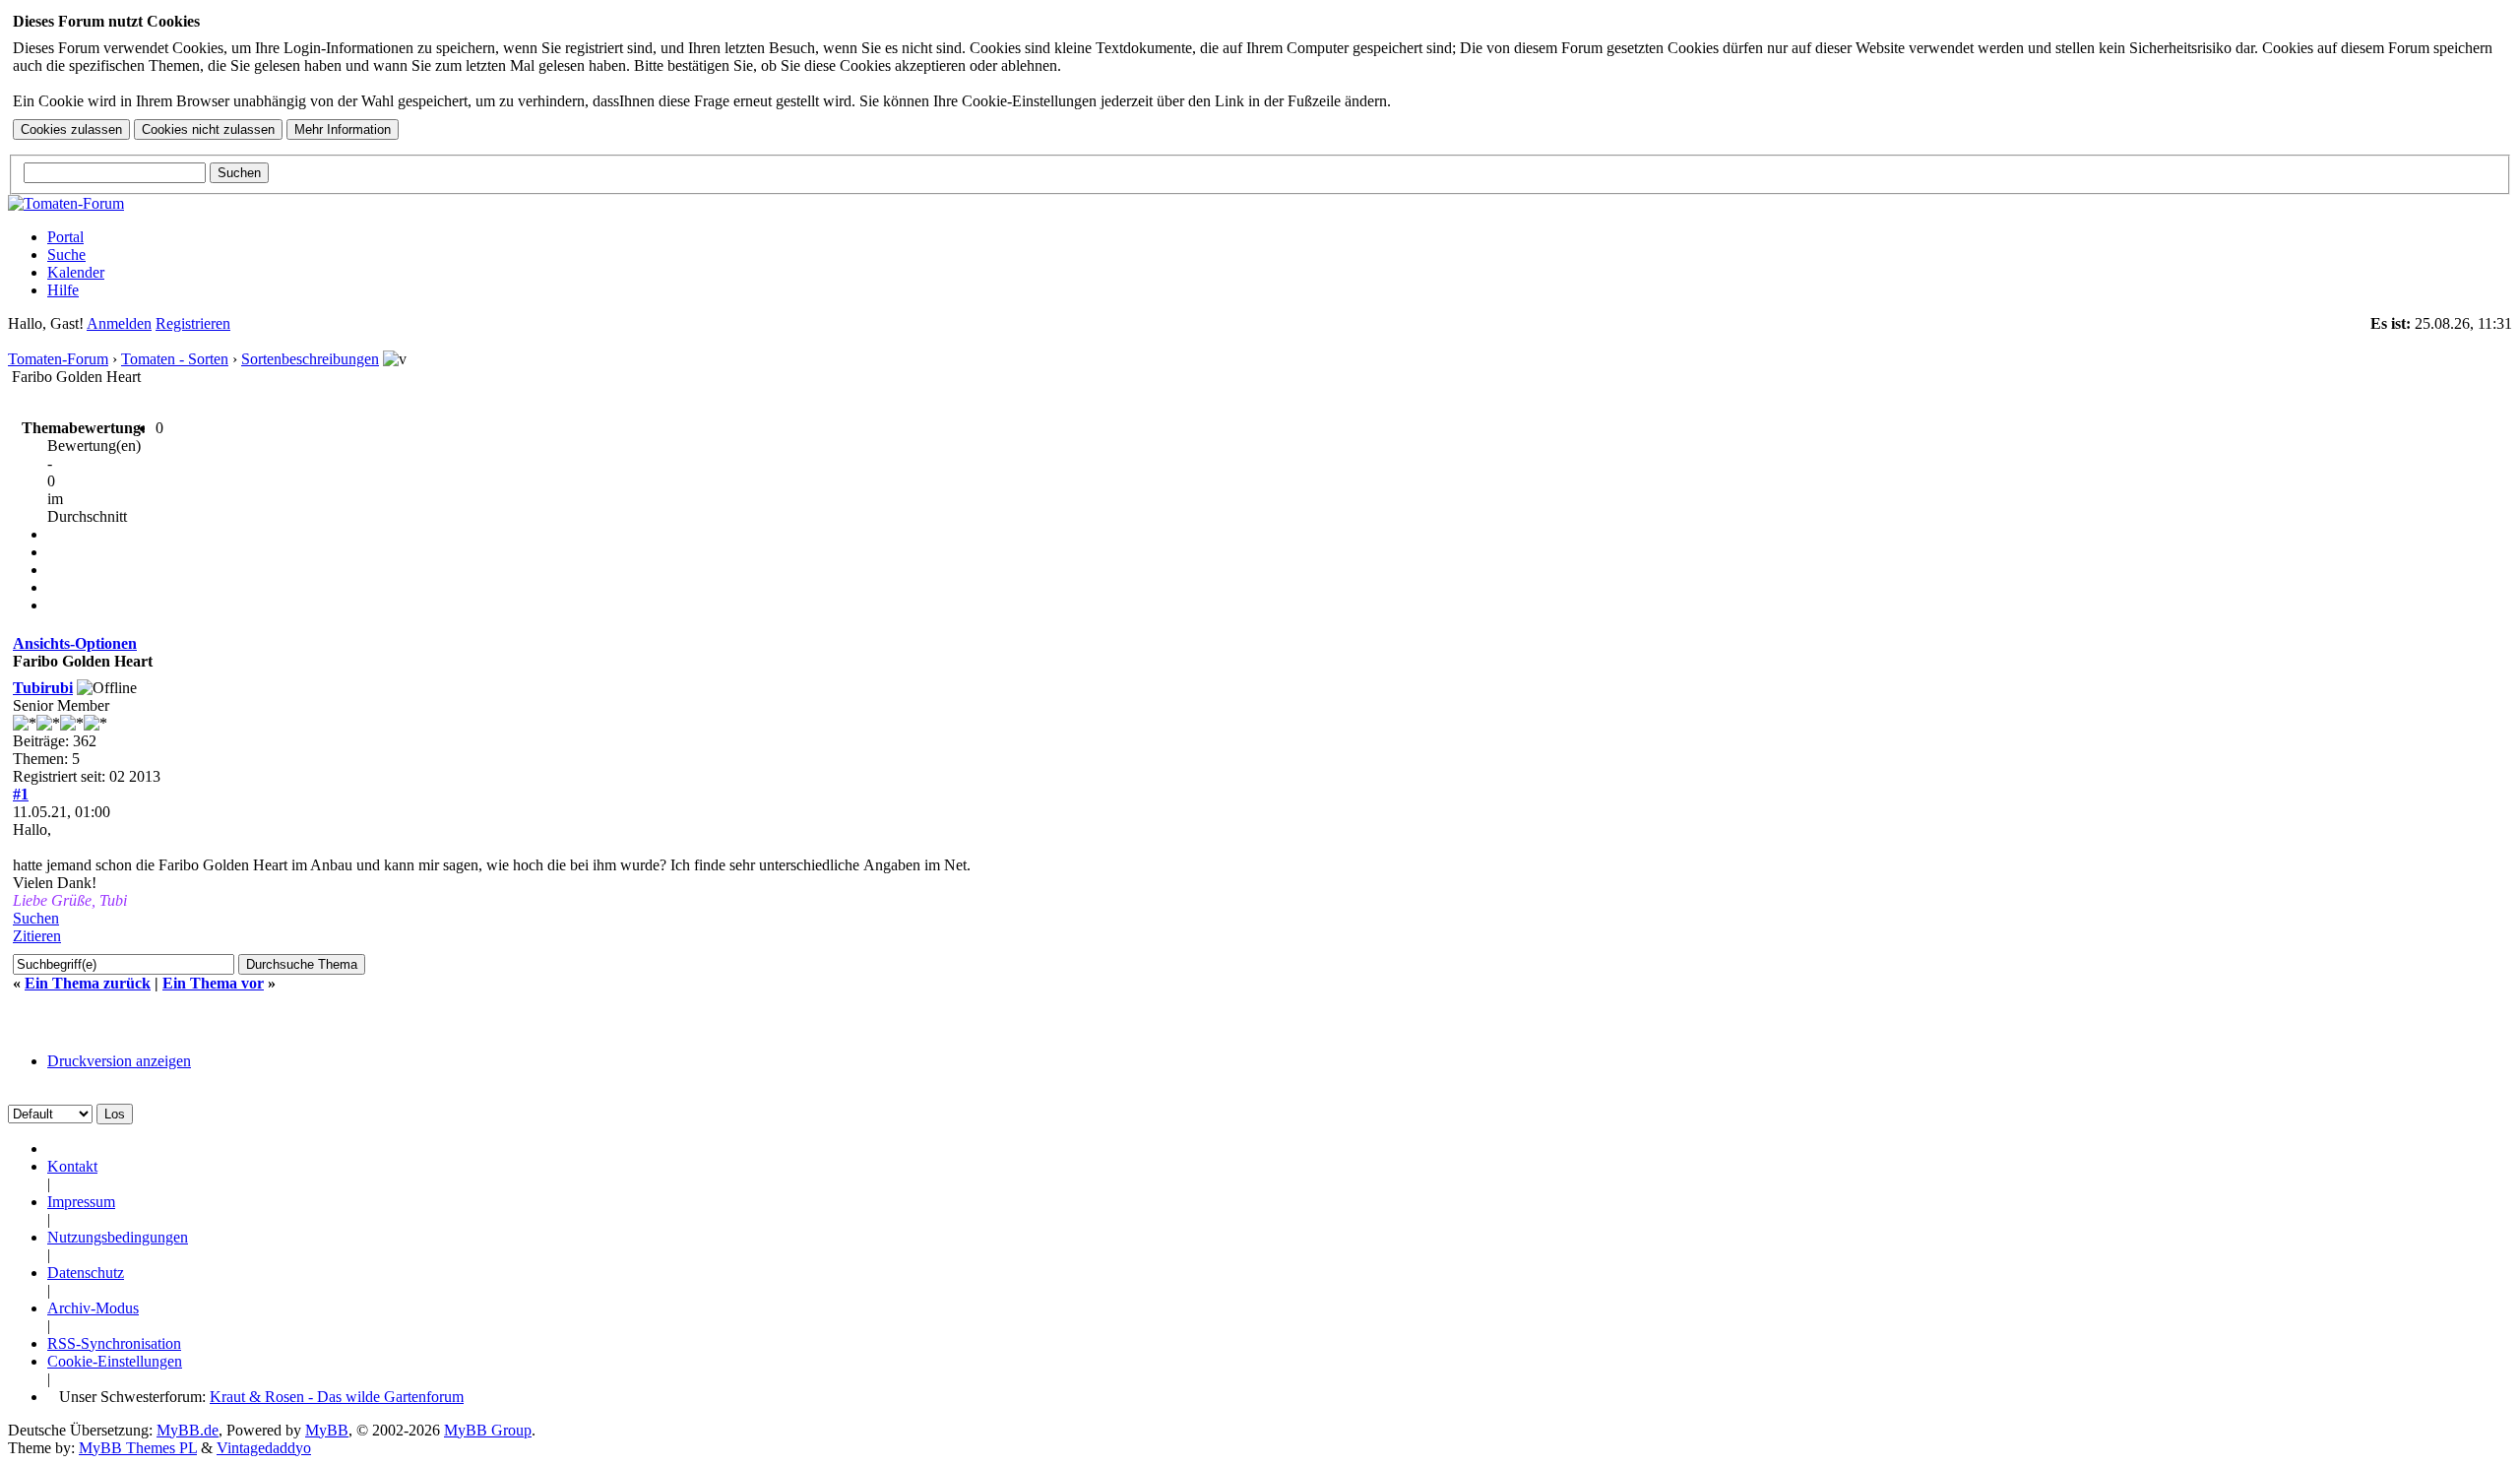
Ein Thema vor (213, 983)
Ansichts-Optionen (75, 643)
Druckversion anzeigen (119, 1061)
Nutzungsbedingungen (118, 1237)
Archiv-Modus (93, 1308)
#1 (21, 794)
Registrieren (193, 323)
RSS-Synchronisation (114, 1343)
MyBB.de (188, 1430)
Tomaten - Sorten (175, 359)
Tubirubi (43, 688)
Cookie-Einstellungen (115, 1361)
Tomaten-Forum (58, 359)
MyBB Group (488, 1430)
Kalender (76, 272)
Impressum (81, 1202)
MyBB (327, 1430)
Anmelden (119, 323)
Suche (66, 255)
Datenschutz (86, 1273)
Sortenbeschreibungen (310, 359)
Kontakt (72, 1166)
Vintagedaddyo (264, 1448)
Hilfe (63, 290)
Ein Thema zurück (88, 983)
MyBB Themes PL (138, 1448)
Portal (65, 237)
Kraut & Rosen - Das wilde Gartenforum (337, 1397)
